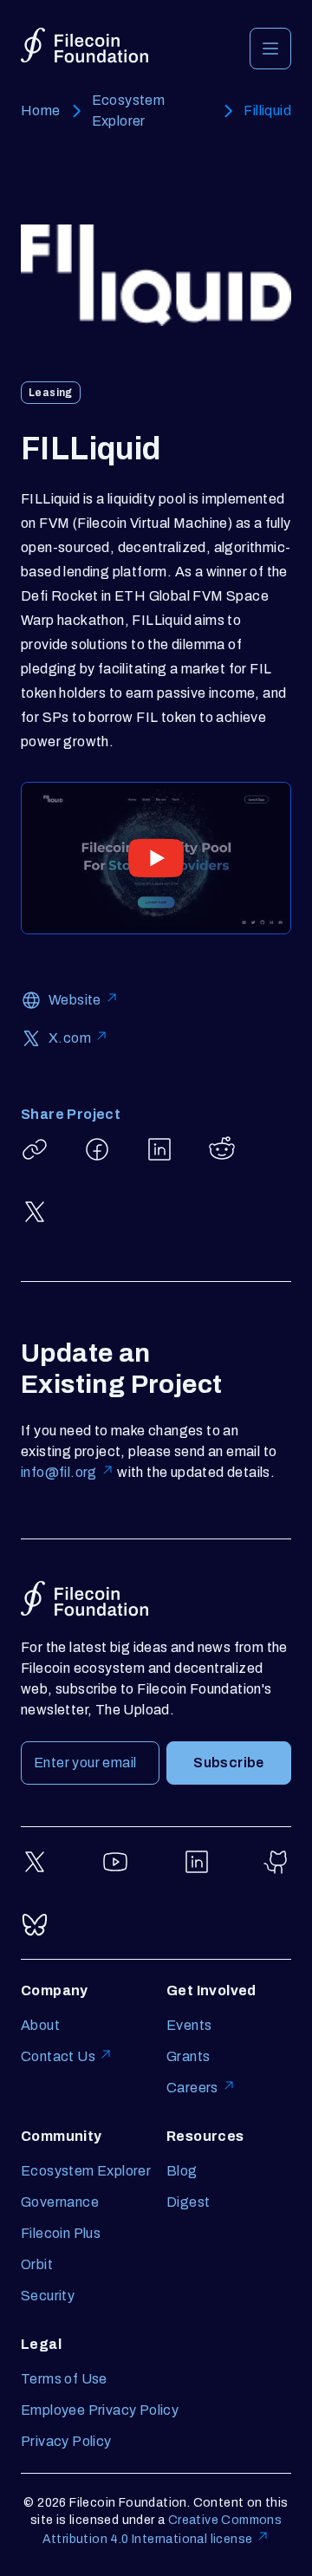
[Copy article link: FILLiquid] (35, 1149)
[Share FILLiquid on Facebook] (97, 1149)
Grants (188, 2056)
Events (189, 2025)
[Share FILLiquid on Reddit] (222, 1149)
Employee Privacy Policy (100, 2410)
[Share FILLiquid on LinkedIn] (159, 1149)
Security (48, 2296)
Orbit (37, 2264)
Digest (188, 2202)
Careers (192, 2088)
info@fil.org (59, 1472)
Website (75, 1000)
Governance (60, 2202)
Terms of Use (64, 2379)
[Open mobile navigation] (270, 49)
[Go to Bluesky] (35, 1924)
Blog (182, 2171)
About (40, 2025)
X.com (70, 1038)
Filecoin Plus (61, 2233)
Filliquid (267, 111)
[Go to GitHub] (277, 1862)
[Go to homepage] (84, 46)
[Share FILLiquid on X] (35, 1212)
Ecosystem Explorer (129, 111)
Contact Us (58, 2056)
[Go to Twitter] (35, 1862)
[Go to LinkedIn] (197, 1862)
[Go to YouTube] (115, 1862)
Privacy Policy (66, 2441)
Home (41, 111)
